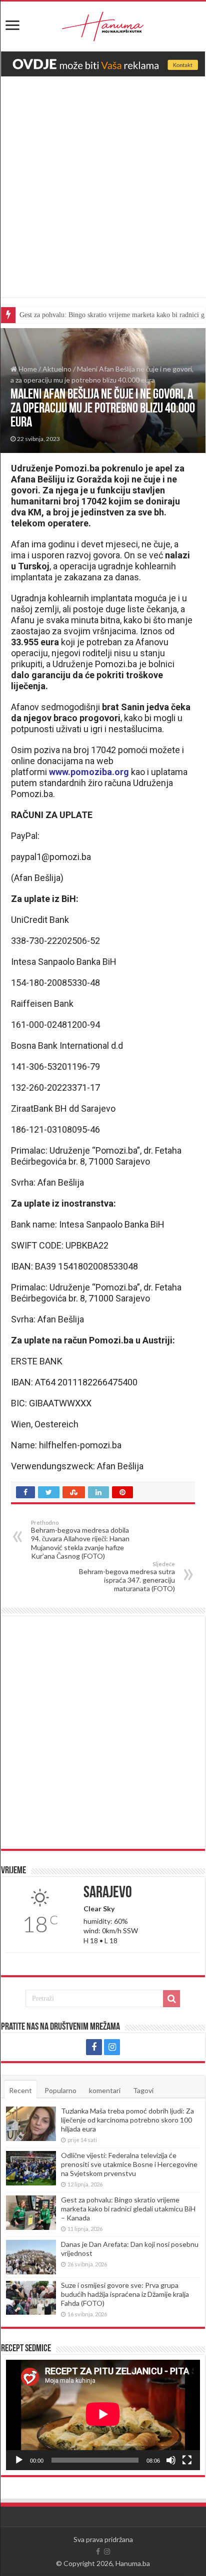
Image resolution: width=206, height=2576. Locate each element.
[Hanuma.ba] (103, 24)
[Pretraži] (171, 1999)
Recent (20, 2090)
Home (27, 369)
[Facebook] (94, 2047)
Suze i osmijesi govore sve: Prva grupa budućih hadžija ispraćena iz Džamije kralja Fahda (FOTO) (125, 2294)
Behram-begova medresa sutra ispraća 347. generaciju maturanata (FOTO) (127, 1577)
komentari (105, 2090)
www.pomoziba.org (89, 772)
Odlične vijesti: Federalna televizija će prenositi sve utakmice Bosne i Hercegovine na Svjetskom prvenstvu (129, 2164)
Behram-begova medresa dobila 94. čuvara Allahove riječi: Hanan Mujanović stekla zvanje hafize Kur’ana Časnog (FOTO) (80, 1540)
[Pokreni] (19, 2460)
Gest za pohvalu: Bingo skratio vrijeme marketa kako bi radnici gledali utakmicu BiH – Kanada (128, 2209)
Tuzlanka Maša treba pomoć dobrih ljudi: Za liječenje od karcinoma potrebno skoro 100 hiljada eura (127, 2120)
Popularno (60, 2090)
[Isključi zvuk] (171, 2460)
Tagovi (143, 2090)
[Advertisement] (103, 194)
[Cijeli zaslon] (187, 2460)
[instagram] (112, 2047)
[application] (103, 2415)
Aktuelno (57, 369)
